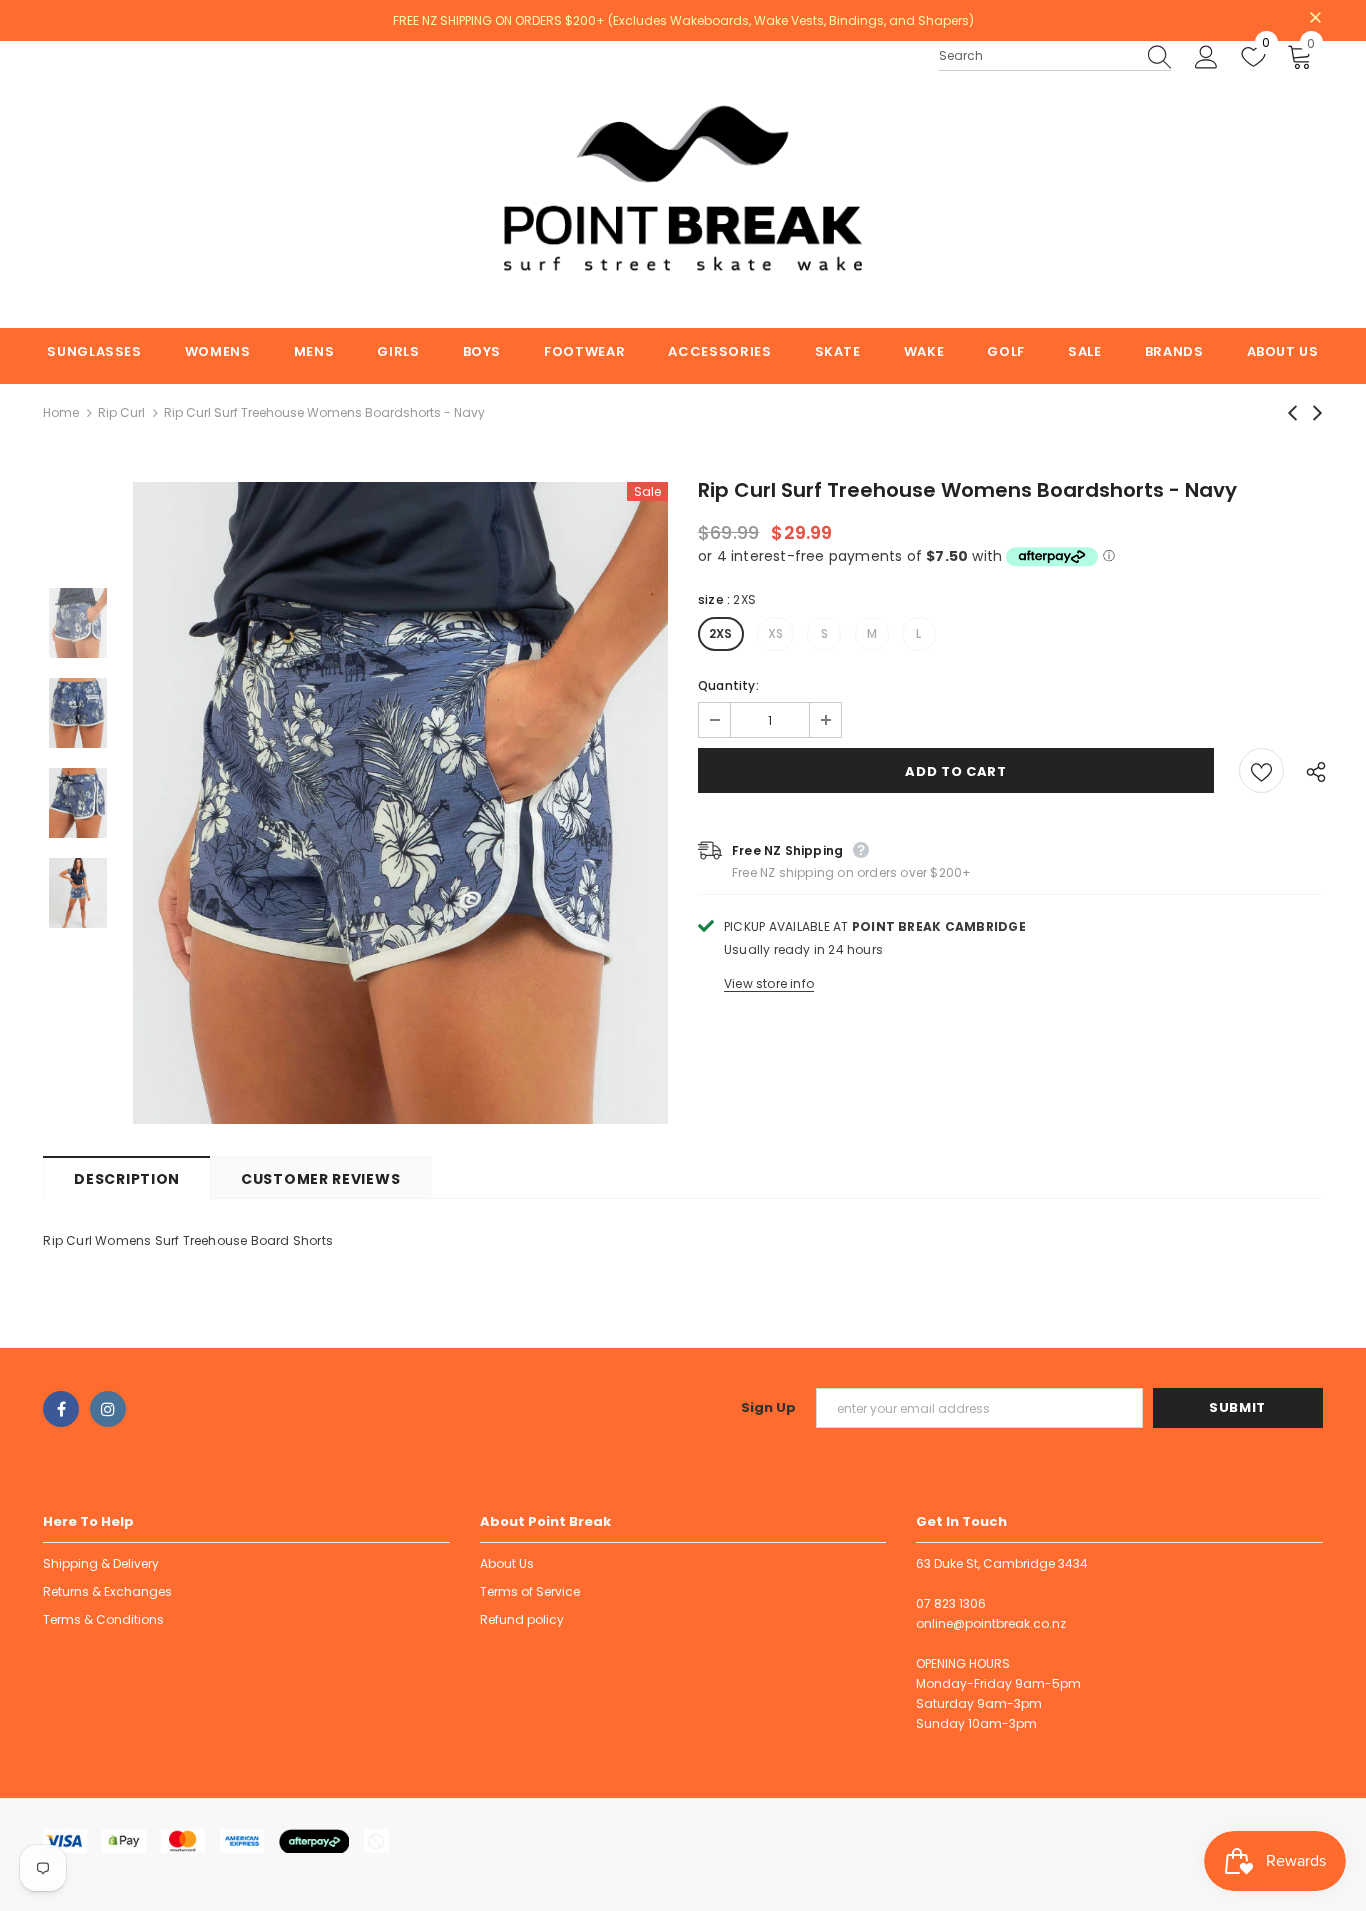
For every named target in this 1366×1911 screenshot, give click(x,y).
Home (61, 412)
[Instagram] (108, 1409)
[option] (400, 803)
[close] (1316, 19)
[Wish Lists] (1261, 770)
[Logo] (683, 184)
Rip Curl (121, 412)
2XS (721, 633)
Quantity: (728, 685)
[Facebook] (61, 1409)
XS (775, 633)
